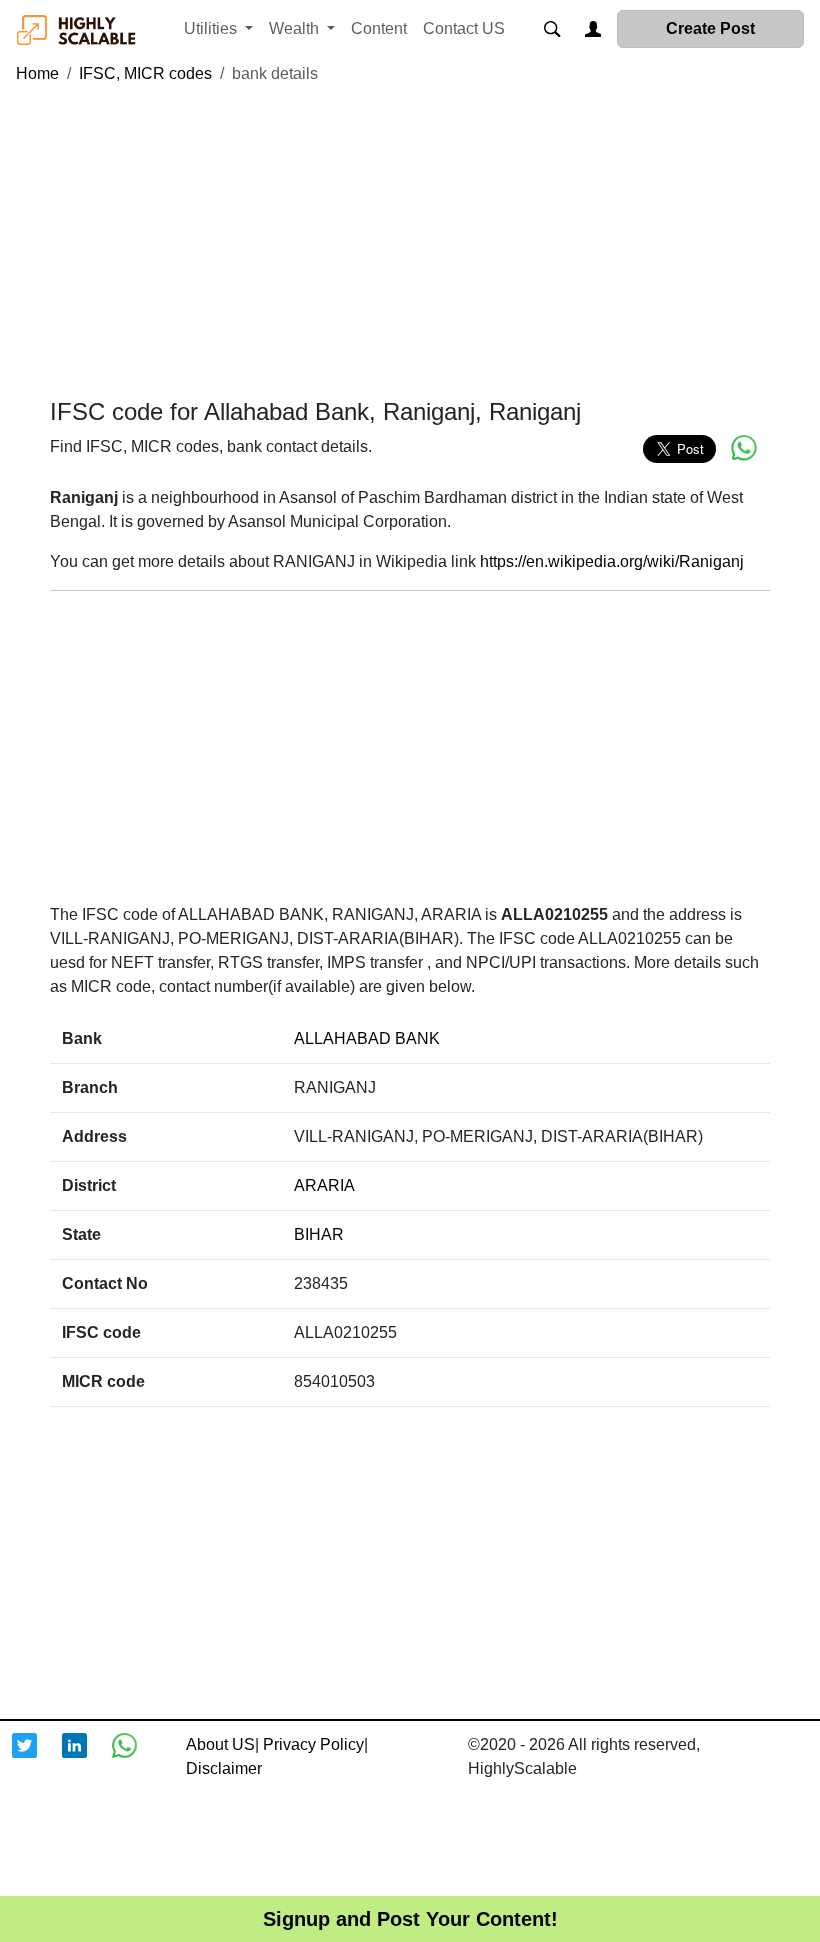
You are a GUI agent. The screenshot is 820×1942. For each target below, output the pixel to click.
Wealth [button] (296, 28)
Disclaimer (224, 1768)
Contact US (464, 28)
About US (220, 1744)
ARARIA (324, 1185)
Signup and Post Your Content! (410, 1919)
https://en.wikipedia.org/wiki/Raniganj (612, 561)
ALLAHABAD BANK (367, 1038)
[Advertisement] (410, 242)
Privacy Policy (313, 1744)
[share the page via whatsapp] (744, 448)
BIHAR (319, 1234)
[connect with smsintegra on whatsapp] (137, 1758)
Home (37, 73)
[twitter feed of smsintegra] (37, 1758)
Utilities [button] (212, 28)
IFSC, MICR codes (145, 73)
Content (379, 28)
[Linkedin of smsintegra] (87, 1758)
